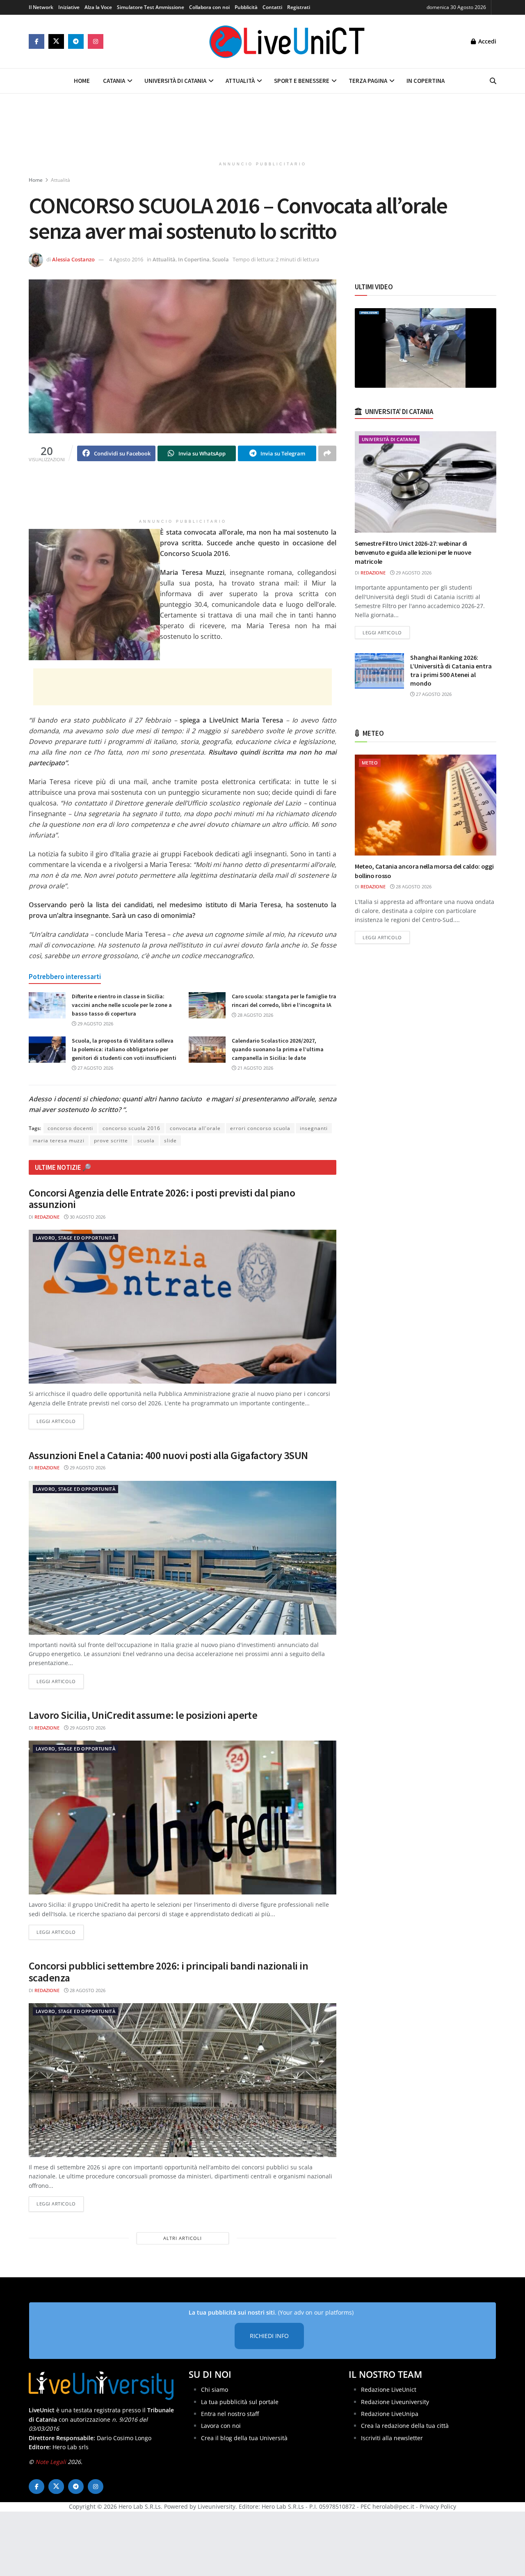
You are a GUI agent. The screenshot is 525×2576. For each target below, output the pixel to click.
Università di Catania (175, 81)
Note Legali (51, 2462)
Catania (114, 81)
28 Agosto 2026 (255, 1015)
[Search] (493, 81)
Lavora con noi (221, 2426)
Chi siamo (215, 2390)
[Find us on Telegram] (76, 41)
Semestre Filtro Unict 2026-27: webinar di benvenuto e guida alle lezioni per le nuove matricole (413, 552)
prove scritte (111, 1140)
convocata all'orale (195, 1128)
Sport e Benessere (302, 81)
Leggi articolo (60, 1421)
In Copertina (426, 81)
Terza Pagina (368, 81)
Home (82, 81)
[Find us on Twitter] (56, 41)
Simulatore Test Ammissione (151, 7)
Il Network (41, 7)
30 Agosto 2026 (87, 1217)
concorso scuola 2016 (131, 1128)
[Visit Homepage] (287, 41)
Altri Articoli (183, 2238)
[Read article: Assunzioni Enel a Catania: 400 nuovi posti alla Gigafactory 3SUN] (183, 1558)
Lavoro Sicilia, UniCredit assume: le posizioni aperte (143, 1715)
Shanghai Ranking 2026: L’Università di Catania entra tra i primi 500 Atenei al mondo (451, 670)
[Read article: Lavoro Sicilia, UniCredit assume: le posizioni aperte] (183, 1818)
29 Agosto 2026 (95, 1024)
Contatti (272, 7)
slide (170, 1140)
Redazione (47, 1217)
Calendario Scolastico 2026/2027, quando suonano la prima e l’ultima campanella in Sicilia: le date (278, 1049)
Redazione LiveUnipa (390, 2414)
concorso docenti (70, 1128)
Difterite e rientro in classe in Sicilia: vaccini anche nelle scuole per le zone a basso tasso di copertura (122, 1005)
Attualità (240, 81)
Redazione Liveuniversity (395, 2402)
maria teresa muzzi (59, 1140)
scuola (146, 1140)
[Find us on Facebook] (37, 41)
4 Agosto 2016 (126, 259)
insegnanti (314, 1128)
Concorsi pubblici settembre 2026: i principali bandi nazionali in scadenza (168, 1972)
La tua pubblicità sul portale (240, 2402)
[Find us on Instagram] (96, 41)
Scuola (220, 259)
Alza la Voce (98, 7)
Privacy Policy (438, 2506)
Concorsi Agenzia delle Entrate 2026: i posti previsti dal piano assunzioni (162, 1199)
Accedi (486, 41)
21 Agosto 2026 (255, 1068)
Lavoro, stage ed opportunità (75, 1238)
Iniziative (69, 7)
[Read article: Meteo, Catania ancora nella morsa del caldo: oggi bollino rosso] (426, 805)
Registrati (299, 7)
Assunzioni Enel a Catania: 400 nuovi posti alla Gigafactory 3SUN (168, 1455)
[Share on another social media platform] (327, 453)
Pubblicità (246, 7)
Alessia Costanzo (73, 259)
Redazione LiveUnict (389, 2390)
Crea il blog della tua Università (244, 2438)
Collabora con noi (209, 7)
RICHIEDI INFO (269, 2336)
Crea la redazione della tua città (405, 2426)
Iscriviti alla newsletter (392, 2438)
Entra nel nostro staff (230, 2414)
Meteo (370, 763)
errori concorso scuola (260, 1128)
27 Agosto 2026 (95, 1068)
